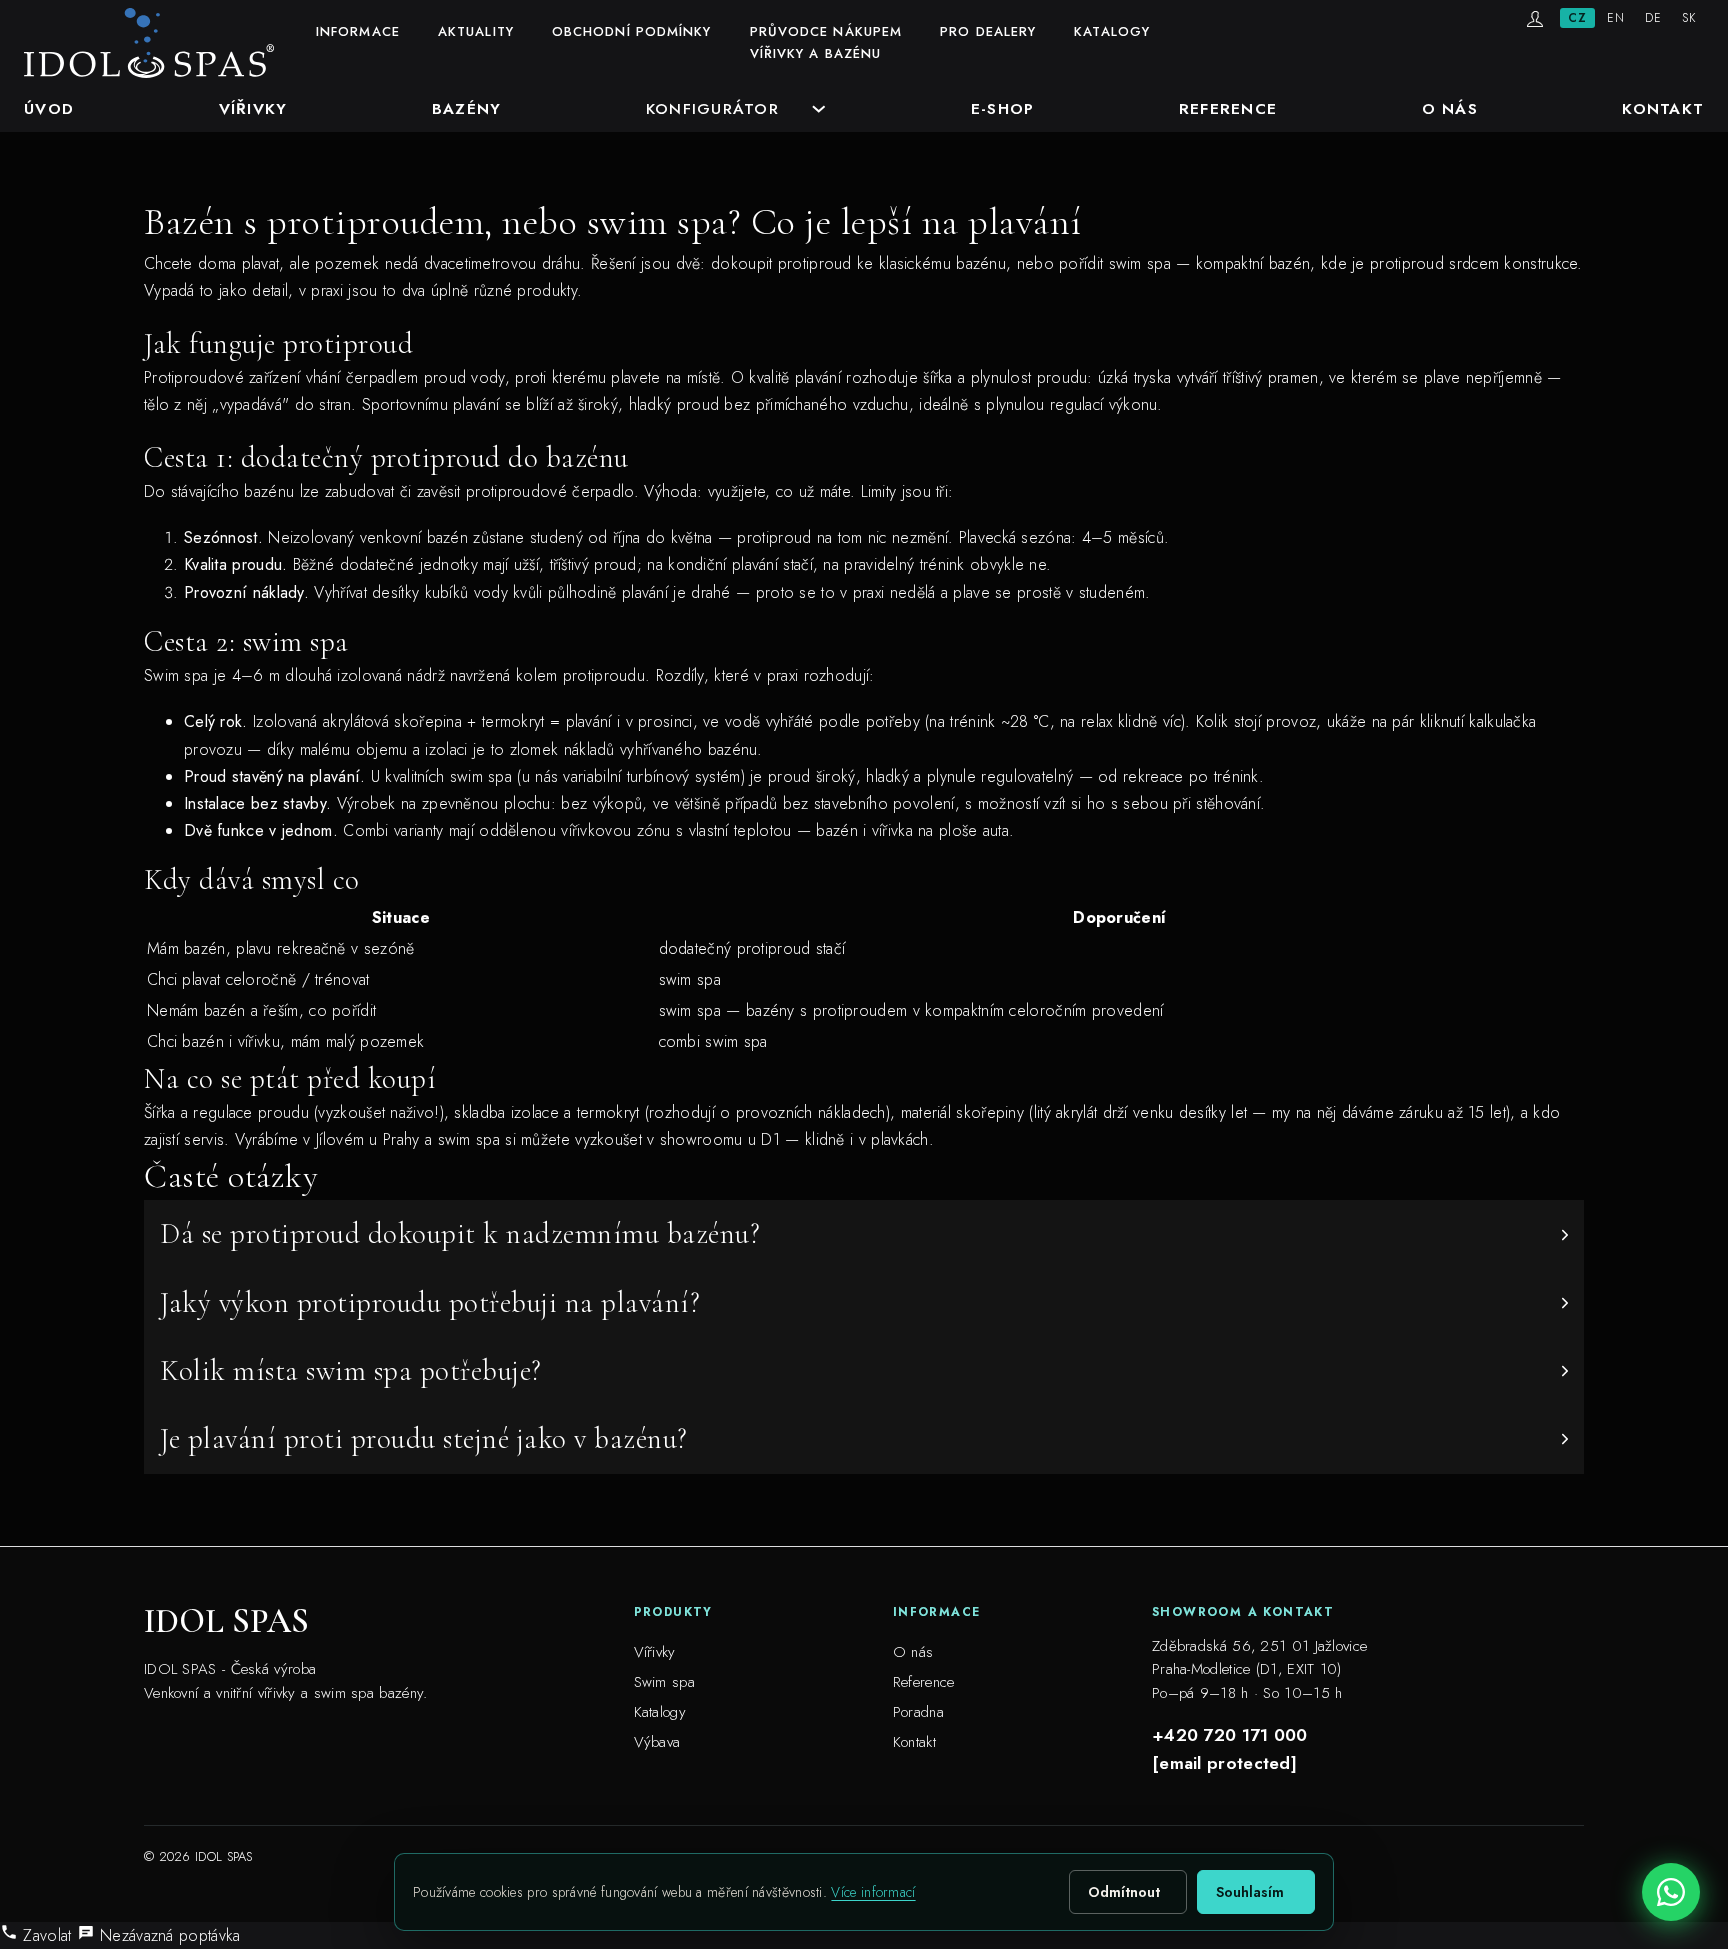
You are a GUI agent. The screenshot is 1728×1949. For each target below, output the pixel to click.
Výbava (657, 1742)
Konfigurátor (712, 108)
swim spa (469, 1139)
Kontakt (1663, 108)
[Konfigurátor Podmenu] (819, 109)
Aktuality (476, 31)
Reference (1228, 108)
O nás (1450, 108)
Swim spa (664, 1682)
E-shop (1003, 108)
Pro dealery (988, 31)
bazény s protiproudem (826, 1010)
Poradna (918, 1712)
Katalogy (1112, 31)
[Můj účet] (1535, 19)
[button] (864, 1234)
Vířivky (253, 108)
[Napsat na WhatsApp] (1671, 1892)
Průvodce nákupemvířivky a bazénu (826, 42)
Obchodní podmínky (632, 31)
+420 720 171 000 (1230, 1735)
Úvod (49, 108)
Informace (358, 31)
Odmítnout (1124, 1892)
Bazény (467, 108)
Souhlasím (1250, 1892)
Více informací (873, 1892)
